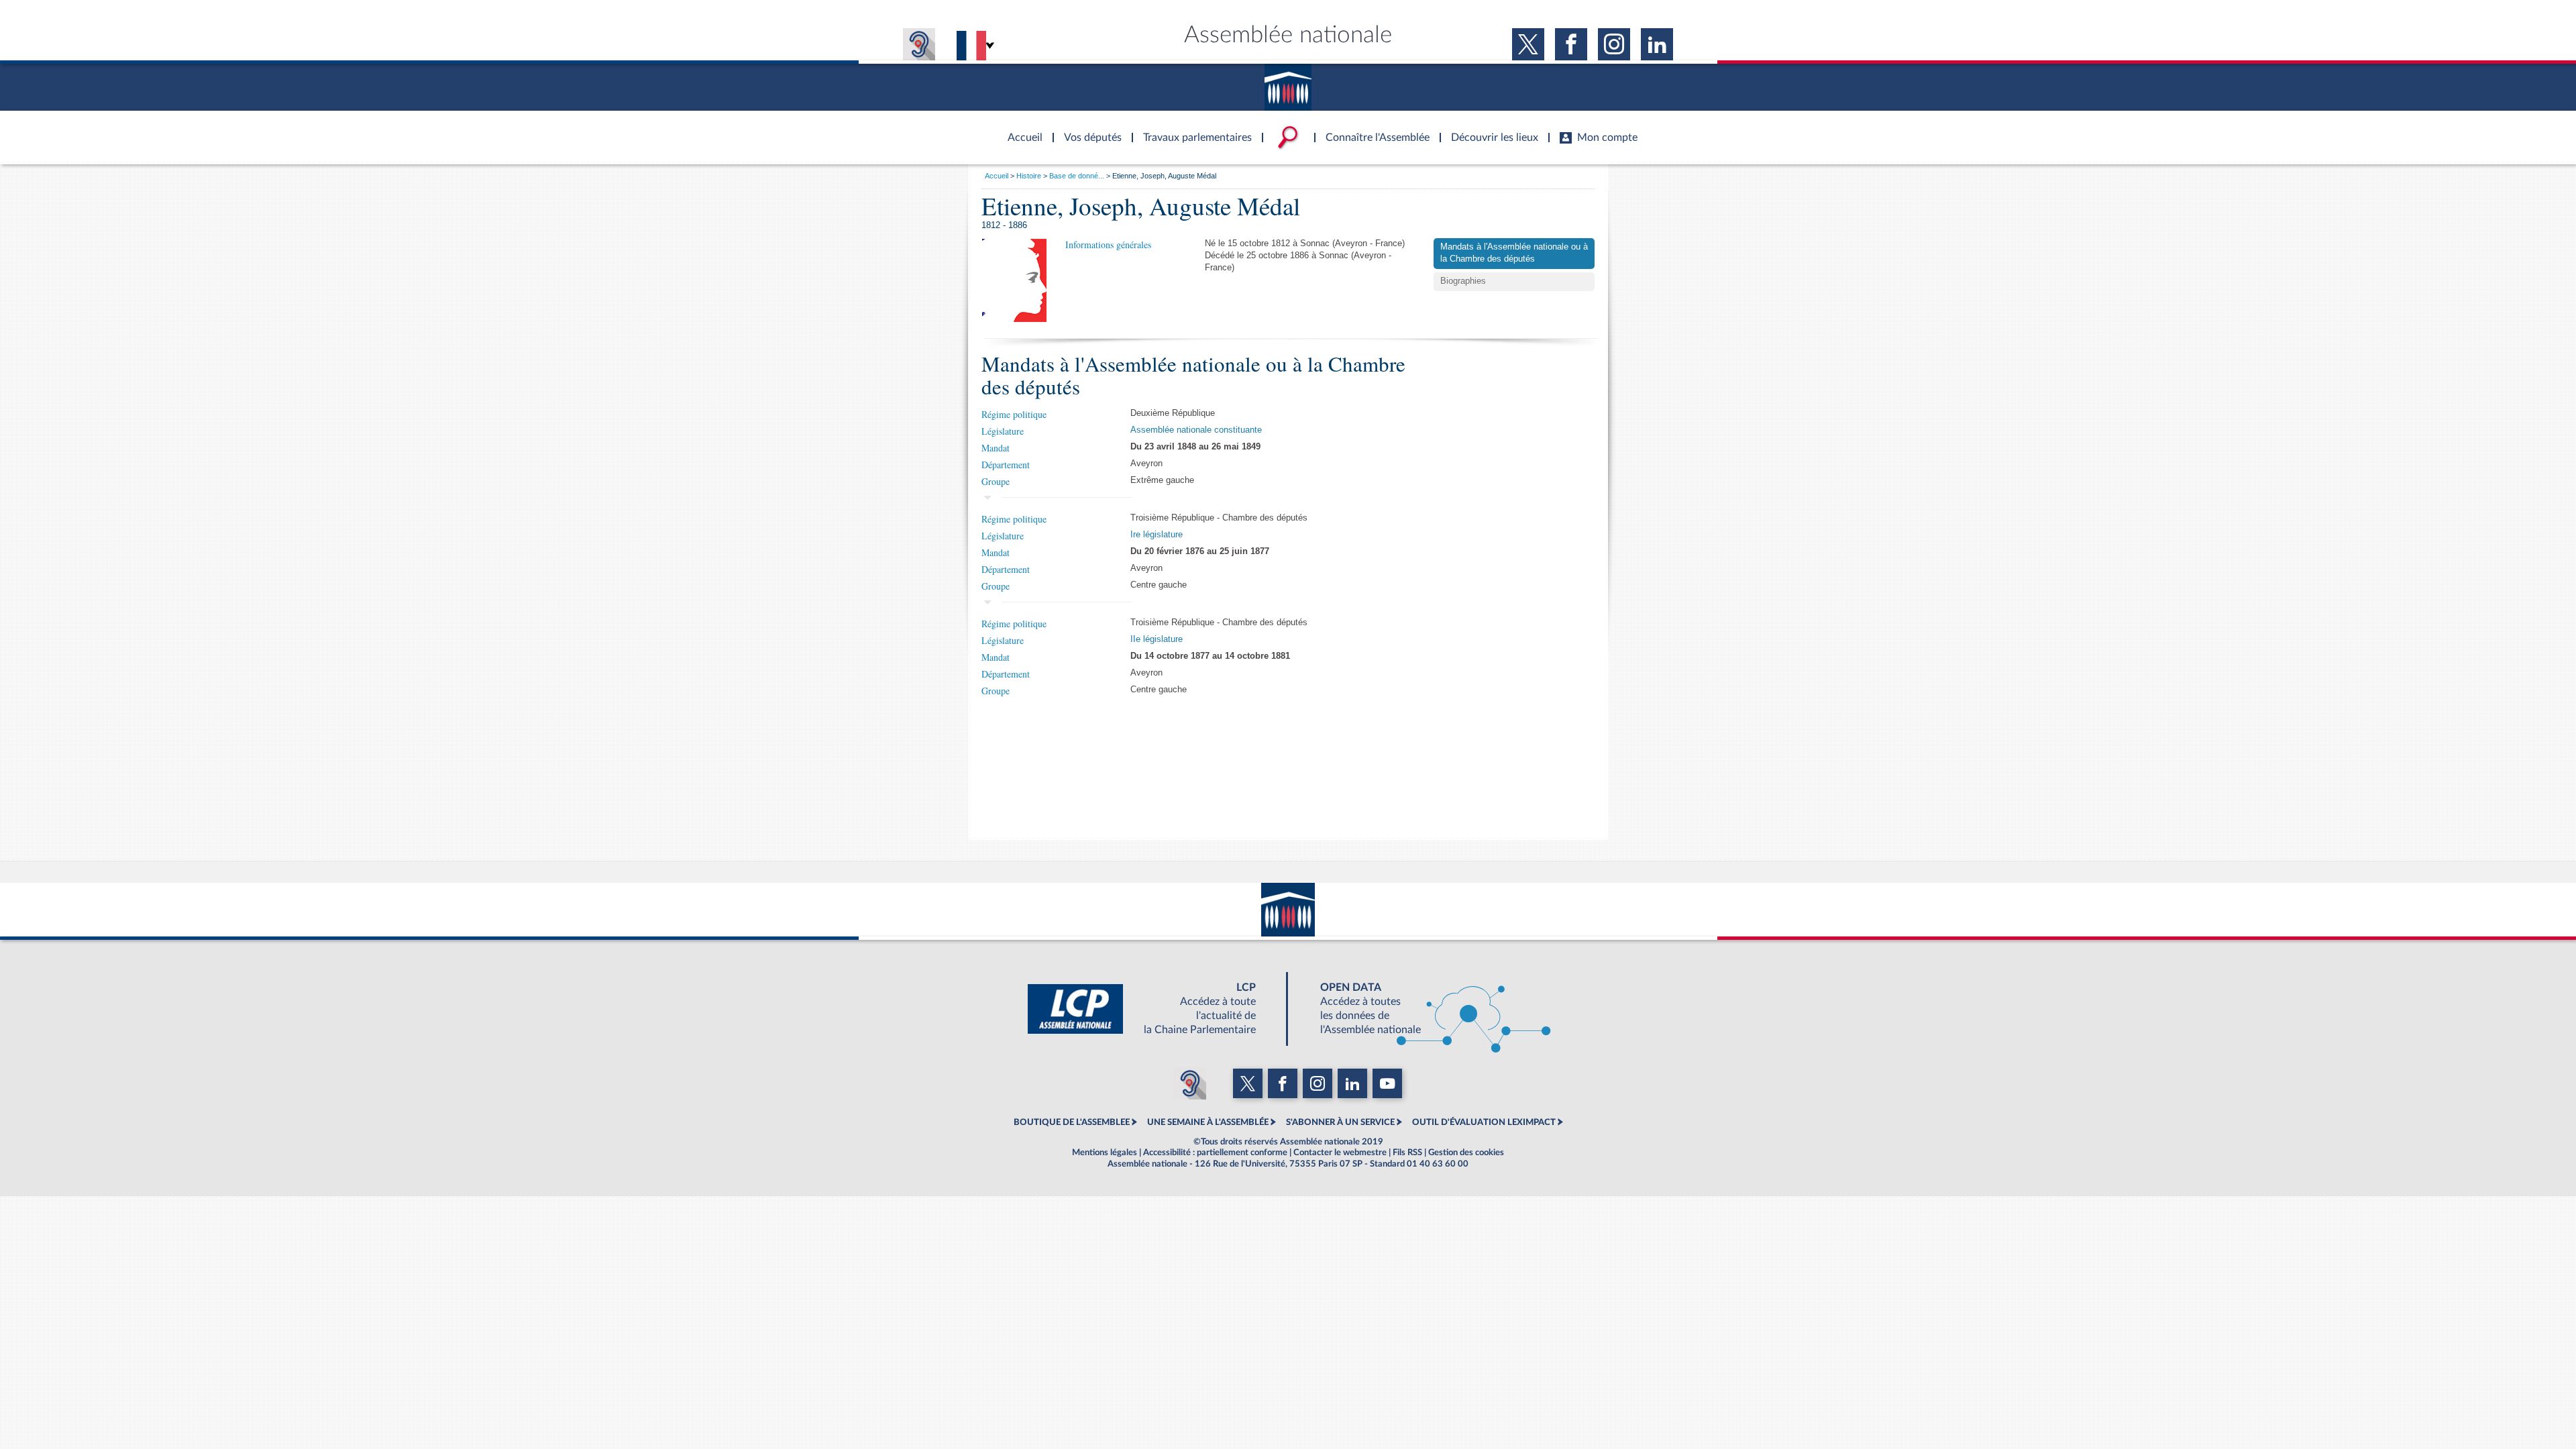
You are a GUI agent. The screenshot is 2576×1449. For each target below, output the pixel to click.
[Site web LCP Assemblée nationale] (1152, 1009)
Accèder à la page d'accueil (1020, 129)
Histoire (1029, 176)
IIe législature (1157, 639)
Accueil (997, 176)
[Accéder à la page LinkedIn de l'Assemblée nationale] (1657, 44)
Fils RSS (1407, 1152)
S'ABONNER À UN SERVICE (1340, 1122)
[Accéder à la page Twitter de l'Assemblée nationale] (1528, 44)
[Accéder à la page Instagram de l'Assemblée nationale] (1614, 44)
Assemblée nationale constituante (1196, 430)
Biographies (1463, 281)
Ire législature (1157, 535)
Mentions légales (1105, 1152)
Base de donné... (1077, 176)
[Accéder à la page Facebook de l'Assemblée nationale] (1571, 44)
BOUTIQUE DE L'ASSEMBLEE (1072, 1122)
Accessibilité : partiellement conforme (1215, 1152)
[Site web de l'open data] (1424, 1009)
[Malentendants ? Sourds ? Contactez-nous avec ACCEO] (919, 44)
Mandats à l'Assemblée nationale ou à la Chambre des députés (1514, 253)
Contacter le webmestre (1340, 1152)
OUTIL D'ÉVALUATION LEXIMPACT (1484, 1122)
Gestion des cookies (1466, 1152)
